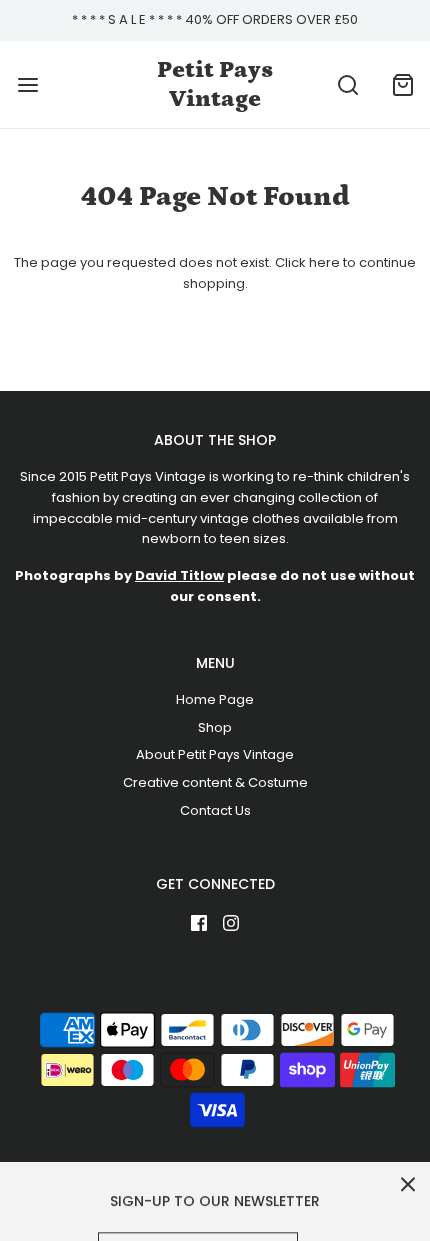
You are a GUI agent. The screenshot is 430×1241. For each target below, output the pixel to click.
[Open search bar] (347, 84)
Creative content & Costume (215, 782)
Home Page (215, 699)
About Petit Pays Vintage (215, 754)
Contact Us (215, 810)
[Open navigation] (27, 84)
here (324, 262)
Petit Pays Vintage (215, 84)
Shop (215, 727)
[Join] (325, 1201)
